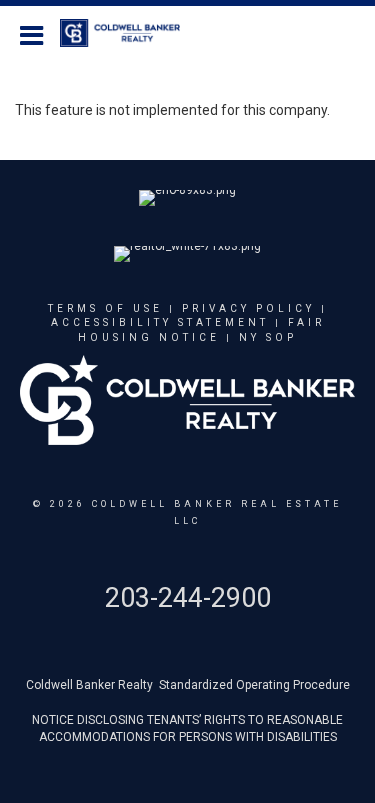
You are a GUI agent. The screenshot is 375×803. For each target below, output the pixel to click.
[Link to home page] (130, 33)
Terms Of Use (105, 308)
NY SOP (268, 337)
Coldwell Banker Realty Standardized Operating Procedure (188, 685)
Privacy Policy (248, 308)
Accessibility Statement (160, 322)
